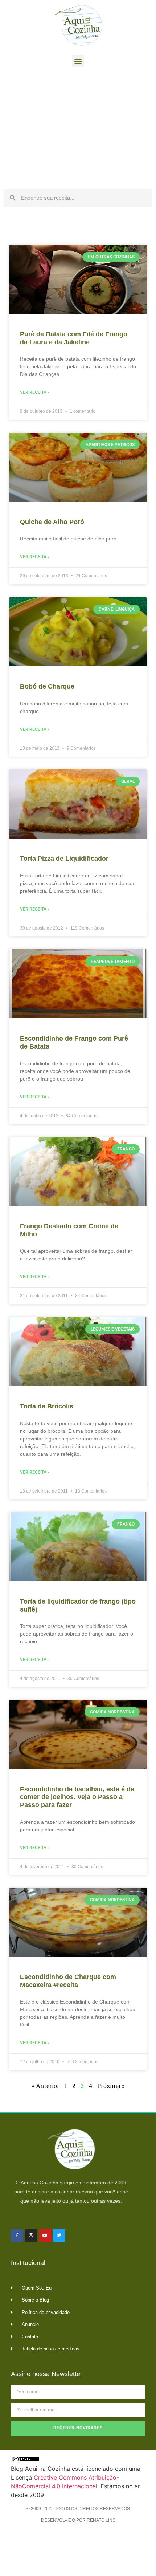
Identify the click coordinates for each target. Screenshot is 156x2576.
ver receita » (35, 392)
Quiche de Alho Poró (52, 522)
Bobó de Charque (47, 686)
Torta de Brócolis (47, 1406)
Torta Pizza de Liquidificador (64, 859)
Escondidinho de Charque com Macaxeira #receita (68, 1981)
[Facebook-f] (17, 2235)
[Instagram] (31, 2235)
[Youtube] (45, 2235)
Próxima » (111, 2086)
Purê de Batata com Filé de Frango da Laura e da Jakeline (74, 338)
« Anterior (46, 2086)
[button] (78, 61)
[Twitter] (59, 2235)
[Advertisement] (78, 130)
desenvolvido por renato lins (78, 2520)
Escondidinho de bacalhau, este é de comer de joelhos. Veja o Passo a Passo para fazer (77, 1797)
